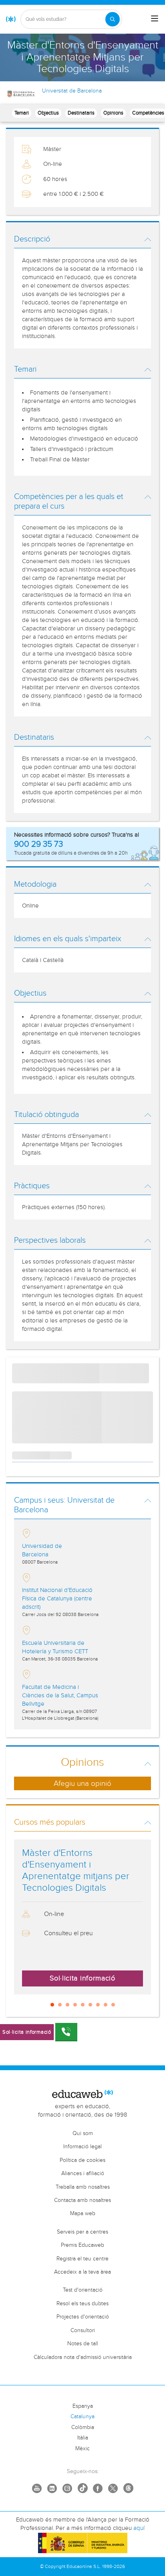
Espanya (83, 2406)
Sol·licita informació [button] (82, 1978)
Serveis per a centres (82, 2232)
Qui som (83, 2133)
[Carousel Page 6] (90, 2005)
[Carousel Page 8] (106, 2005)
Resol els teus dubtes (82, 2304)
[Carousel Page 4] (75, 2005)
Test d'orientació (83, 2290)
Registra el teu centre (82, 2259)
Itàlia (83, 2438)
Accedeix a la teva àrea (82, 2272)
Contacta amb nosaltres (82, 2200)
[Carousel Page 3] (67, 2005)
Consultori (83, 2330)
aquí (139, 2528)
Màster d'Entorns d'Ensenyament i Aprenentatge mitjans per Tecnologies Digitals (76, 1870)
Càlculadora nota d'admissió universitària (83, 2357)
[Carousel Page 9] (113, 2005)
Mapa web (83, 2214)
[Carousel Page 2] (60, 2005)
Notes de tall (83, 2344)
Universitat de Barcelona (72, 91)
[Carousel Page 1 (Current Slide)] (52, 2005)
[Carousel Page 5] (83, 2005)
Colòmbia (83, 2427)
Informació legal (82, 2147)
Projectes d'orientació (83, 2317)
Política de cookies (82, 2160)
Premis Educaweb (82, 2245)
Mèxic (82, 2449)
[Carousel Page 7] (98, 2005)
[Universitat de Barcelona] (21, 94)
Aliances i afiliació (83, 2173)
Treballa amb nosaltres (83, 2187)
